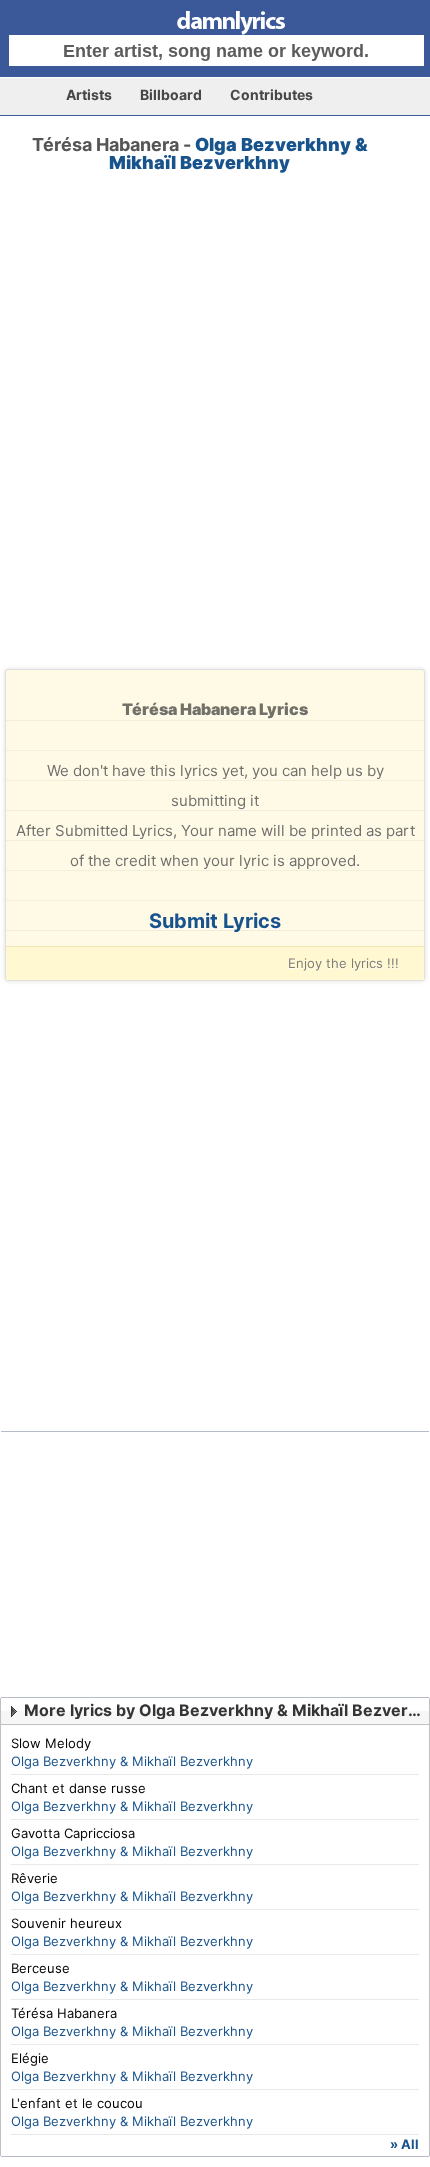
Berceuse (40, 1968)
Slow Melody (51, 1743)
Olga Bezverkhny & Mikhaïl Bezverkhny (238, 153)
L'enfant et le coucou (77, 2103)
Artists (89, 94)
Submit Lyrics (215, 921)
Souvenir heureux (66, 1923)
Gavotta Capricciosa (73, 1833)
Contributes (271, 94)
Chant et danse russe (78, 1788)
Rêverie (34, 1878)
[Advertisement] (215, 439)
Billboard (171, 94)
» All (404, 2144)
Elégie (30, 2058)
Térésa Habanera (64, 2013)
